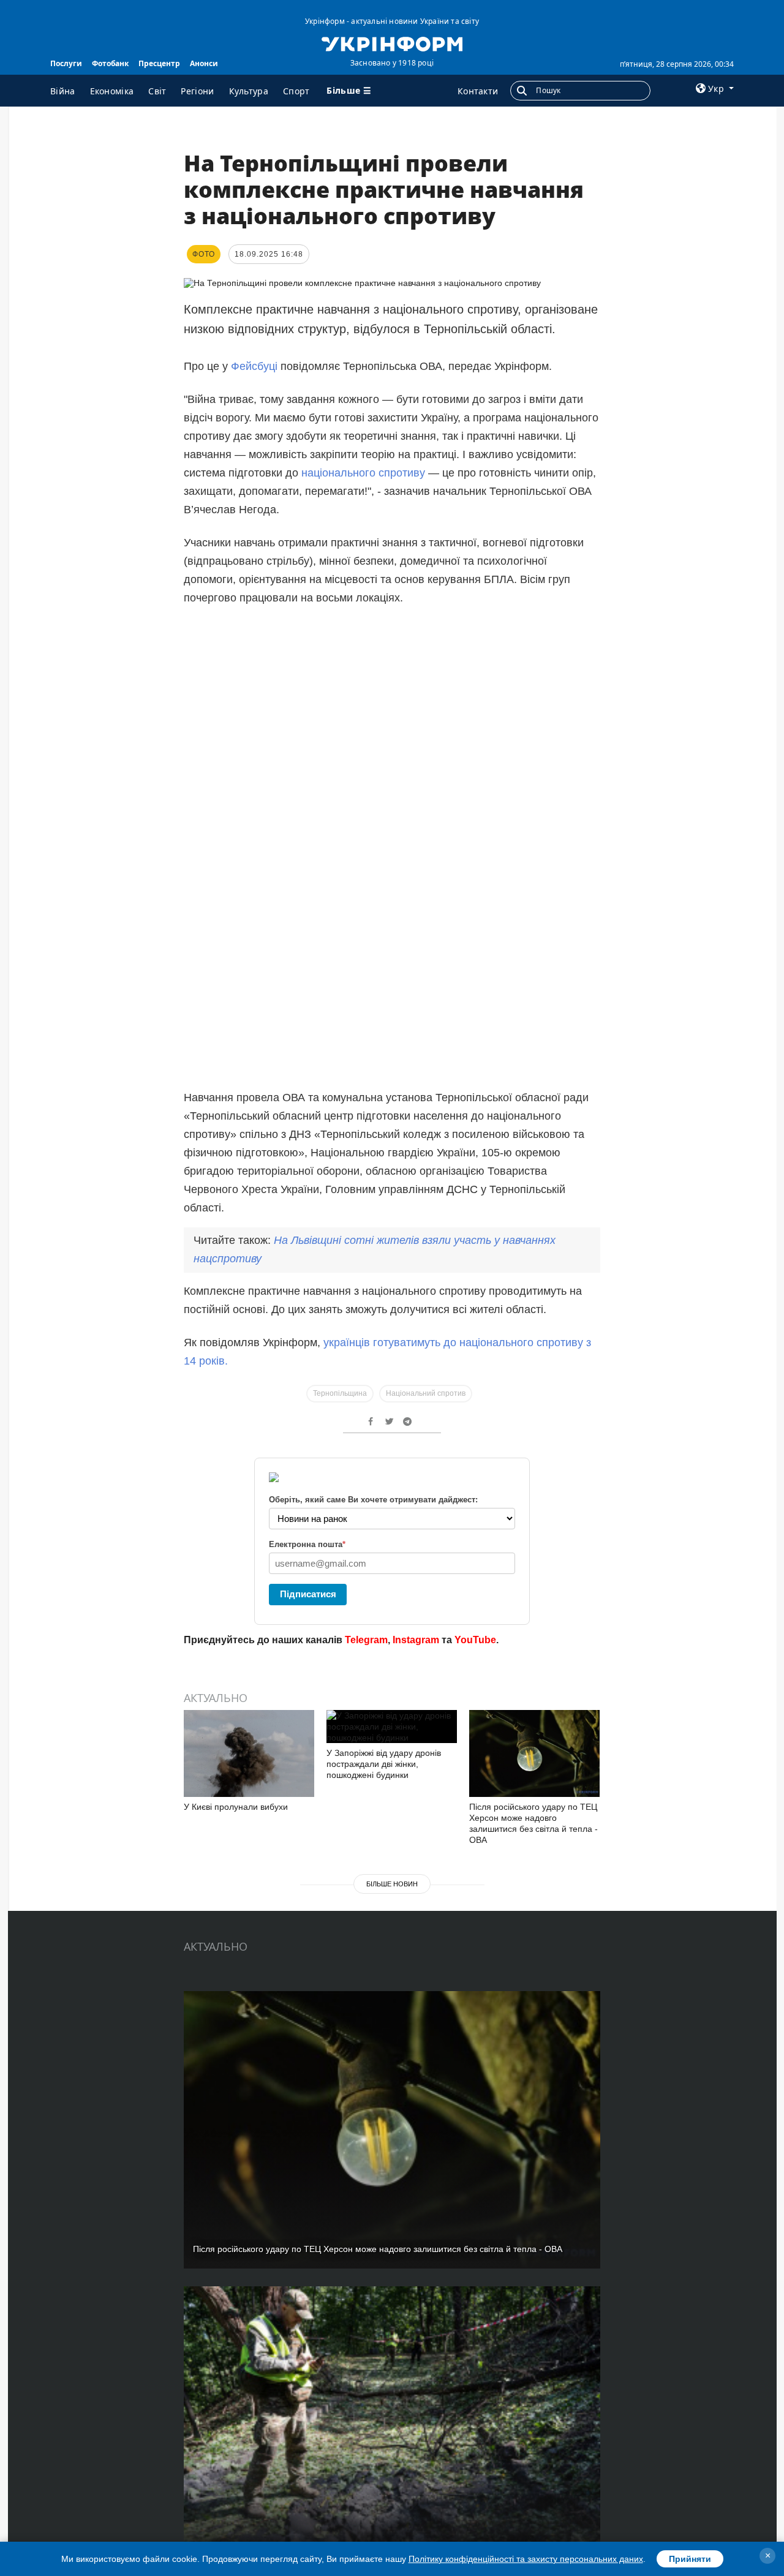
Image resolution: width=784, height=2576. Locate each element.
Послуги (66, 63)
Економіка (112, 91)
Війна (63, 91)
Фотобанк (110, 63)
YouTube (475, 1640)
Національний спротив (426, 1393)
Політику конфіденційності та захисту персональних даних (526, 2559)
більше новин (392, 1884)
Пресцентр (159, 63)
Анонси (204, 63)
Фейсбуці (256, 366)
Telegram (366, 1640)
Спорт (296, 91)
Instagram (416, 1640)
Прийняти (690, 2559)
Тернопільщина (340, 1393)
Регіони (197, 91)
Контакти (478, 91)
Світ (157, 91)
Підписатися (308, 1594)
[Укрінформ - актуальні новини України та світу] (392, 43)
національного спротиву (363, 473)
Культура (249, 91)
